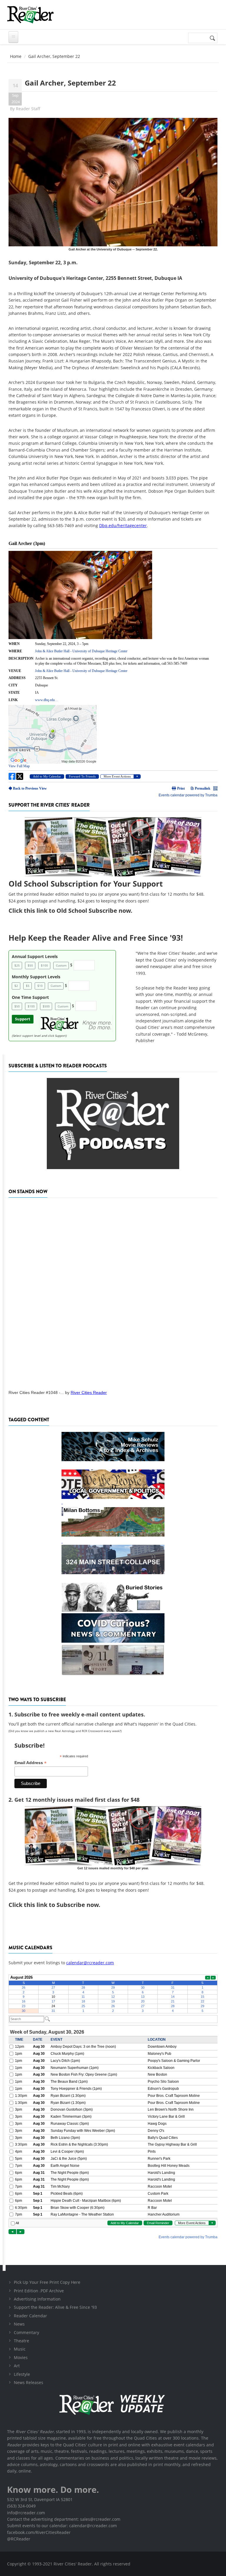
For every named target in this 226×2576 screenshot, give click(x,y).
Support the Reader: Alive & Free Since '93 (55, 2307)
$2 (16, 986)
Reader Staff (28, 109)
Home (16, 56)
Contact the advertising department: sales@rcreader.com (64, 2519)
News (19, 2324)
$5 (28, 986)
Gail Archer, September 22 (70, 83)
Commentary (26, 2332)
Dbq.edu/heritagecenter (123, 525)
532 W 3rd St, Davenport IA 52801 (40, 2499)
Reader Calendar (30, 2316)
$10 (40, 986)
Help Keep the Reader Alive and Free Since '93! (96, 938)
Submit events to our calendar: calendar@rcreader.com (62, 2526)
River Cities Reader (89, 1393)
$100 (44, 965)
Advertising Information (37, 2299)
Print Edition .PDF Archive (39, 2291)
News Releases (29, 2382)
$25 (17, 965)
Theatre (21, 2341)
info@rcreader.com (26, 2513)
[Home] (30, 15)
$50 (30, 965)
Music (20, 2349)
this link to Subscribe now (61, 1905)
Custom (61, 965)
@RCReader (19, 2539)
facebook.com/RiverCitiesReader (39, 2532)
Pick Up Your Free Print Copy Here (47, 2282)
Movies (21, 2357)
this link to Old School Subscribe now (77, 911)
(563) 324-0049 (21, 2506)
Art (17, 2366)
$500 (46, 1006)
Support (23, 1019)
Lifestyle (22, 2374)
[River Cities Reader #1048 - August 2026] (113, 1292)
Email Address (30, 1763)
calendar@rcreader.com (90, 1963)
